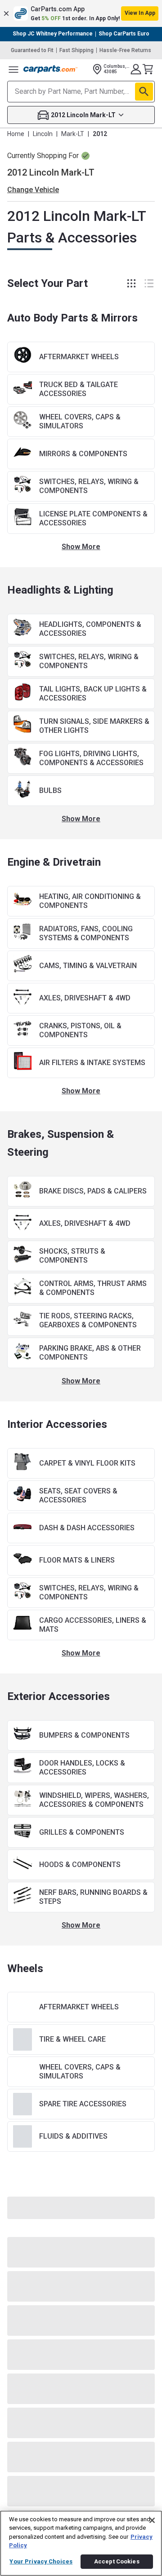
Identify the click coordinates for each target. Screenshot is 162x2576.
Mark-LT (73, 134)
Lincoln (43, 134)
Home (16, 134)
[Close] (152, 2520)
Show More (81, 547)
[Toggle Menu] (13, 69)
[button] (81, 13)
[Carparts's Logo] (50, 69)
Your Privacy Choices (41, 2561)
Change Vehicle (33, 190)
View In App (140, 13)
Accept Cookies (117, 2561)
